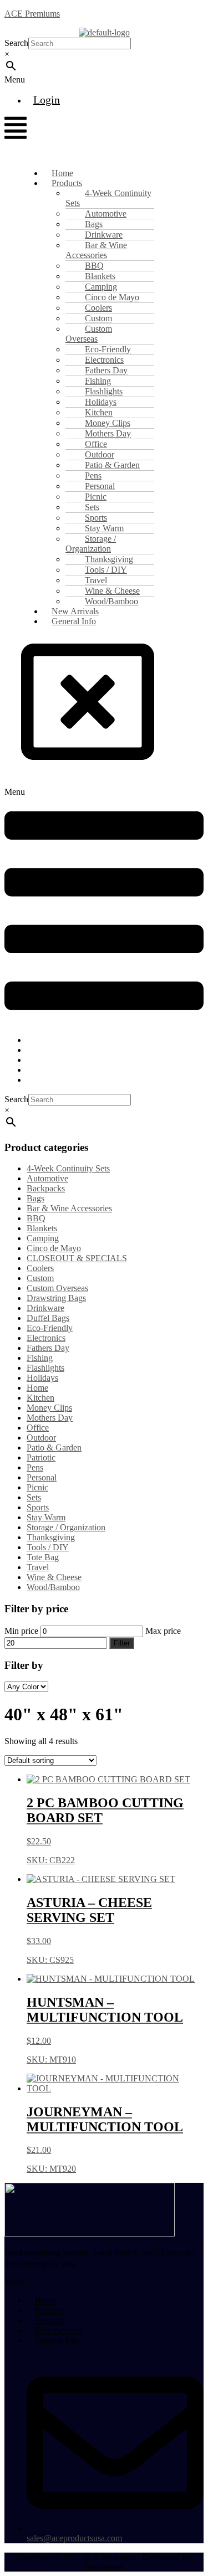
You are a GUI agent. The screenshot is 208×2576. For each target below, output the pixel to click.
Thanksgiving (51, 1537)
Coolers (40, 1268)
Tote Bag (43, 1557)
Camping (43, 1238)
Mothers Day (50, 1418)
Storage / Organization (91, 544)
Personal (42, 1477)
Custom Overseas (89, 334)
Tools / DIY (48, 1547)
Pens (35, 1467)
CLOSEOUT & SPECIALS (77, 1258)
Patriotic (41, 1457)
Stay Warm (46, 1517)
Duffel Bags (48, 1318)
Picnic (37, 1487)
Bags (35, 1198)
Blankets (42, 1228)
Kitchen (40, 1398)
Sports (38, 1507)
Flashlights (45, 1368)
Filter (122, 1643)
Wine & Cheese (54, 1577)
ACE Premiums (32, 14)
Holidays (42, 1378)
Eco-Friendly (50, 1328)
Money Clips (49, 1408)
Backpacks (46, 1188)
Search (16, 43)
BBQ (36, 1218)
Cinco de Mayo (54, 1248)
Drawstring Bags (56, 1298)
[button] (33, 80)
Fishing (40, 1358)
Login (47, 100)
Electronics (46, 1338)
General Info (74, 621)
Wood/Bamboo (53, 1587)
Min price (21, 1631)
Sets (34, 1497)
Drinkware (45, 1308)
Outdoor (41, 1438)
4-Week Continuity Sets (108, 198)
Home (37, 1388)
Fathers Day (48, 1348)
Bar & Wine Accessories (96, 250)
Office (38, 1428)
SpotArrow (104, 2567)
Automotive (47, 1178)
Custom (40, 1278)
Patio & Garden (54, 1448)
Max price (163, 1631)
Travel (38, 1567)
